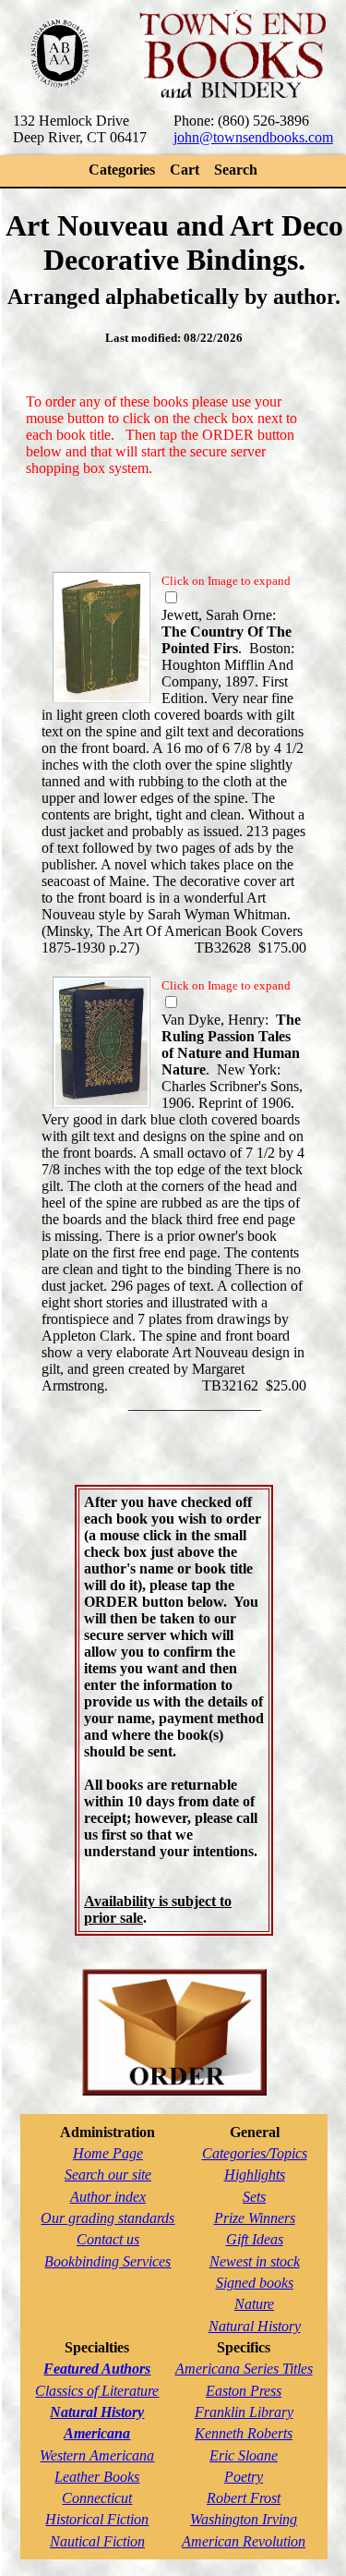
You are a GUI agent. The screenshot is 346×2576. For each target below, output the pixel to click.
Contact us (108, 2239)
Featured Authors (97, 2369)
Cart (185, 170)
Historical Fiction (97, 2519)
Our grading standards (107, 2218)
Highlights (255, 2175)
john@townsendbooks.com (253, 137)
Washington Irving (244, 2519)
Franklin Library (244, 2412)
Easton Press (244, 2391)
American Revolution (244, 2541)
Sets (254, 2197)
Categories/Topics (255, 2153)
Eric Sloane (244, 2455)
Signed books (255, 2283)
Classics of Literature (97, 2391)
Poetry (244, 2477)
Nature (254, 2304)
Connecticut (97, 2498)
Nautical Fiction (97, 2541)
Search (236, 170)
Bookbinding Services (107, 2261)
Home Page (108, 2153)
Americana (97, 2433)
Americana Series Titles (244, 2369)
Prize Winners (255, 2218)
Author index (108, 2197)
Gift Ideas (255, 2239)
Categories (122, 170)
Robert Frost (244, 2498)
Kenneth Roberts (244, 2433)
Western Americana (97, 2455)
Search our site (108, 2175)
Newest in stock (255, 2261)
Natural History (255, 2326)
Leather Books (97, 2477)
